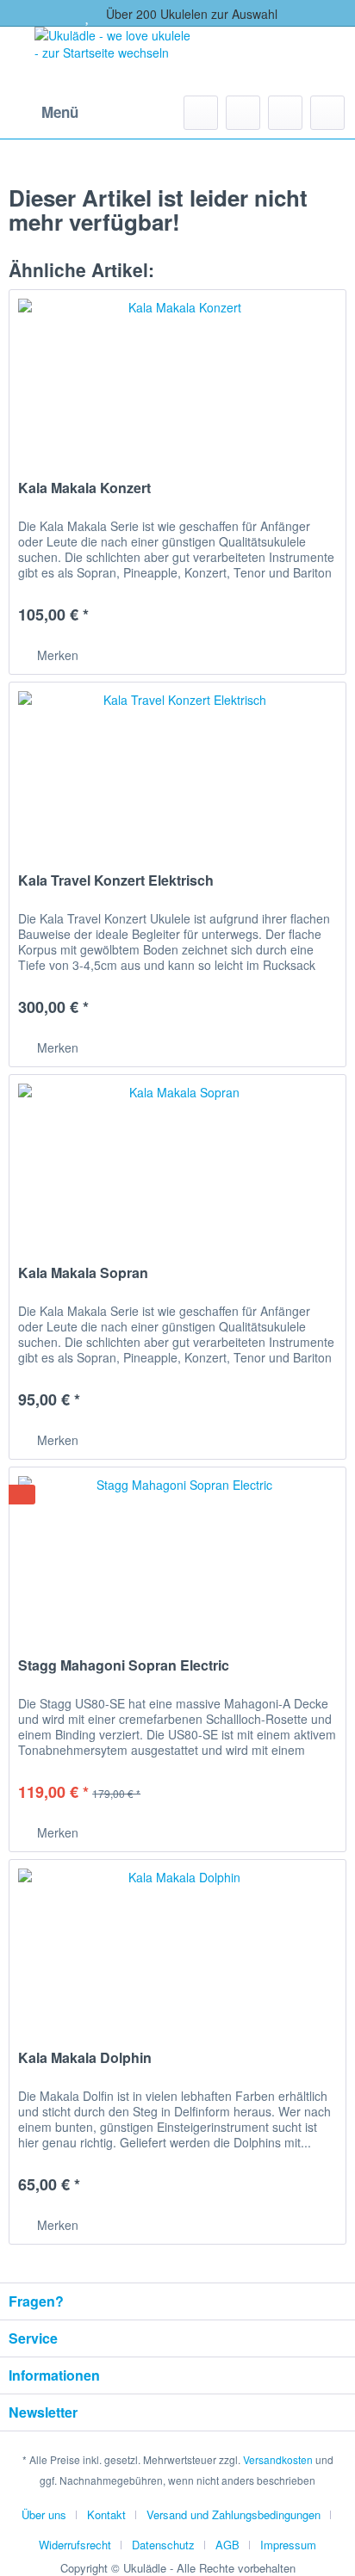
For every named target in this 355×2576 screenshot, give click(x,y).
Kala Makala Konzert (84, 488)
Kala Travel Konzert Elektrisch (116, 881)
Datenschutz (163, 2545)
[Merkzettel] (243, 113)
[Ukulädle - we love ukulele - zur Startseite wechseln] (115, 57)
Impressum (288, 2545)
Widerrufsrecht (75, 2545)
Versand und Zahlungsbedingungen (234, 2514)
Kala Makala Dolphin (85, 2058)
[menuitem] (44, 113)
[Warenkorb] (327, 113)
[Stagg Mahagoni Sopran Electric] (177, 1554)
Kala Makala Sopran (83, 1273)
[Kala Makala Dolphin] (177, 1946)
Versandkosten (278, 2459)
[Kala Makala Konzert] (177, 376)
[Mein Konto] (285, 113)
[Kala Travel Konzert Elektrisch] (177, 769)
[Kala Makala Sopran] (177, 1161)
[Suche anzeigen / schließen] (201, 113)
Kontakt (106, 2514)
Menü (60, 112)
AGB (227, 2545)
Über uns (44, 2514)
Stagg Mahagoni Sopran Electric (124, 1666)
